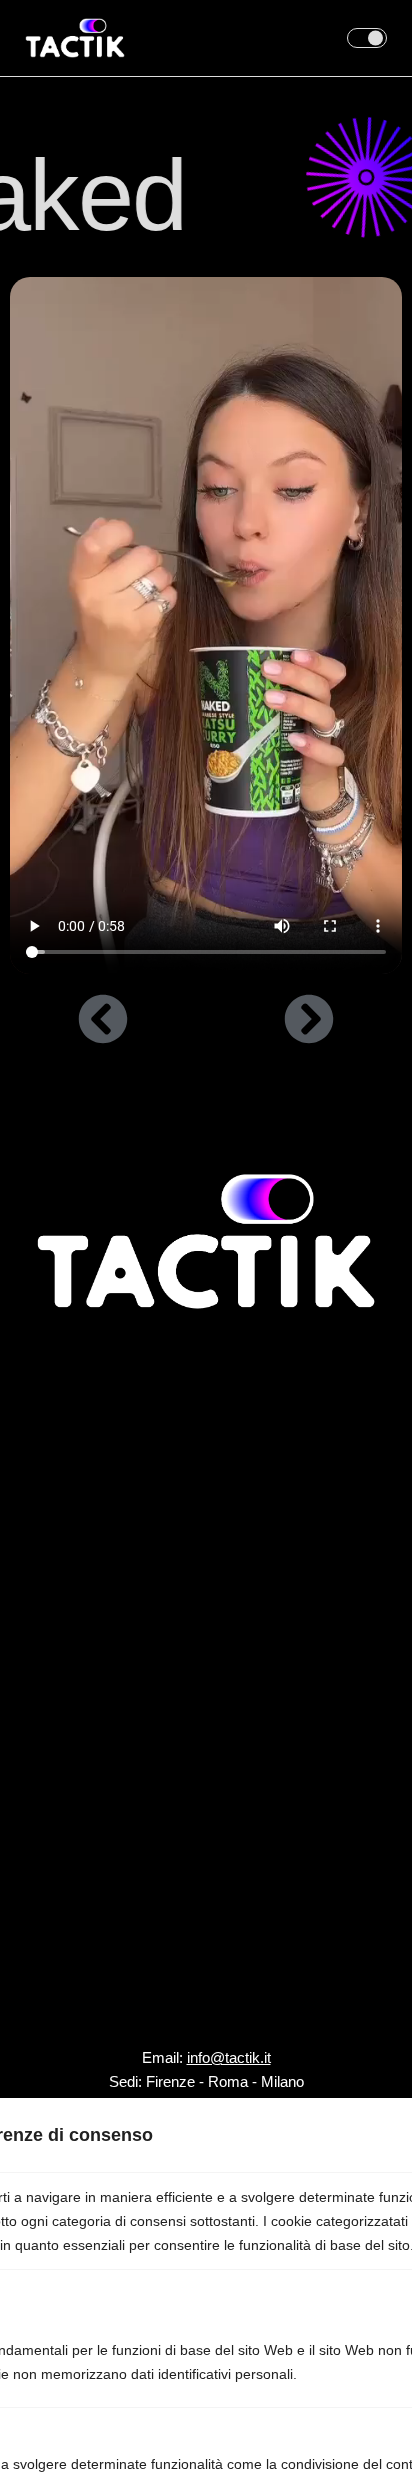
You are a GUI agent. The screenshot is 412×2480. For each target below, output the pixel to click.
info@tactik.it (229, 2057)
